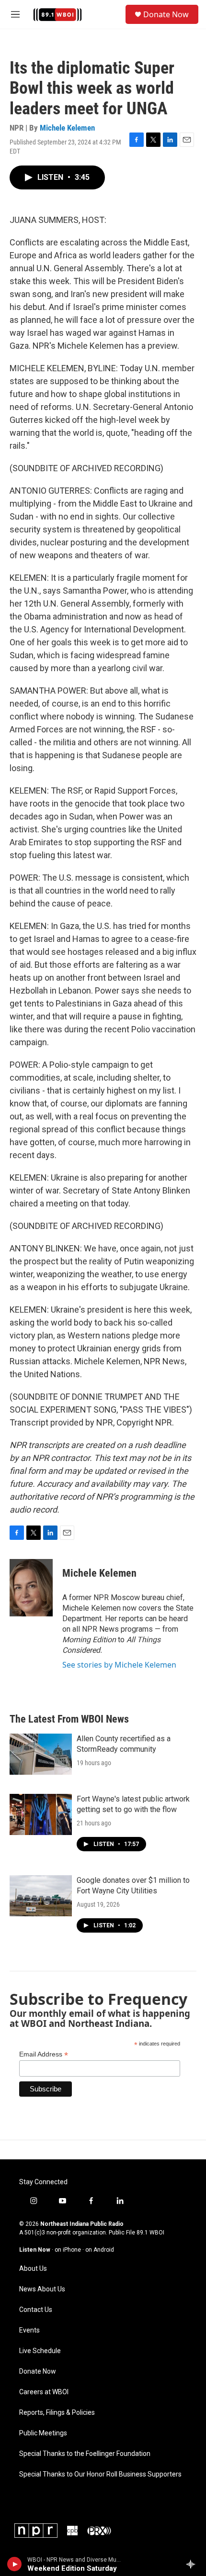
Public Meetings (43, 2433)
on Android (100, 2250)
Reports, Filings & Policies (57, 2413)
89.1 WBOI (150, 2233)
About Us (33, 2269)
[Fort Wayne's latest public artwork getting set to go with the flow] (41, 1814)
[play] (15, 2564)
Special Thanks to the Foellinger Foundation (85, 2454)
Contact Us (36, 2310)
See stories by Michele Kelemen (119, 1665)
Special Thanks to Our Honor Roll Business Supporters (100, 2474)
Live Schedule (40, 2351)
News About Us (42, 2289)
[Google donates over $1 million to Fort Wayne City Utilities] (41, 1896)
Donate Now (166, 14)
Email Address (44, 2054)
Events (29, 2330)
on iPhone (68, 2250)
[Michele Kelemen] (31, 1588)
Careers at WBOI (44, 2392)
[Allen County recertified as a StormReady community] (41, 1754)
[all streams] (193, 2564)
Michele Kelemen (67, 128)
